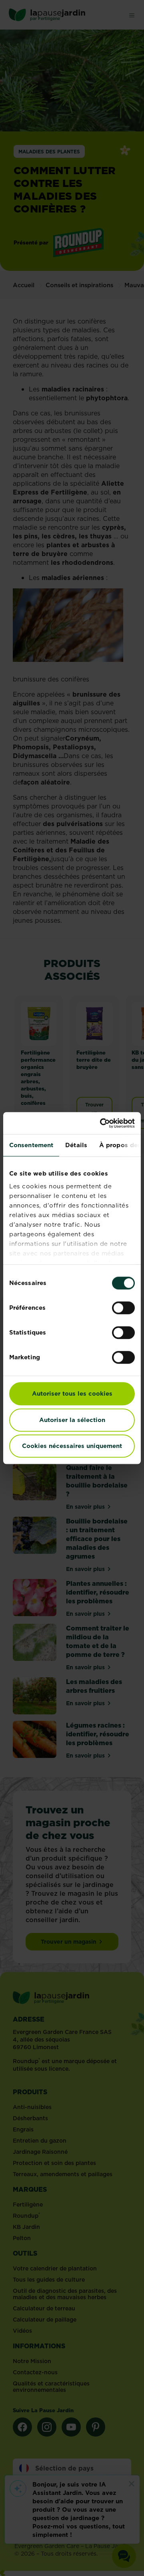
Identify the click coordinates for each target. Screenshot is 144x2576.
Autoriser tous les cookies (72, 1393)
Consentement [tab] (31, 1145)
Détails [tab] (76, 1145)
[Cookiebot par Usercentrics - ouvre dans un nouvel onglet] (102, 1123)
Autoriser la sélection (72, 1420)
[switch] (123, 1308)
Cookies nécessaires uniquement (72, 1446)
